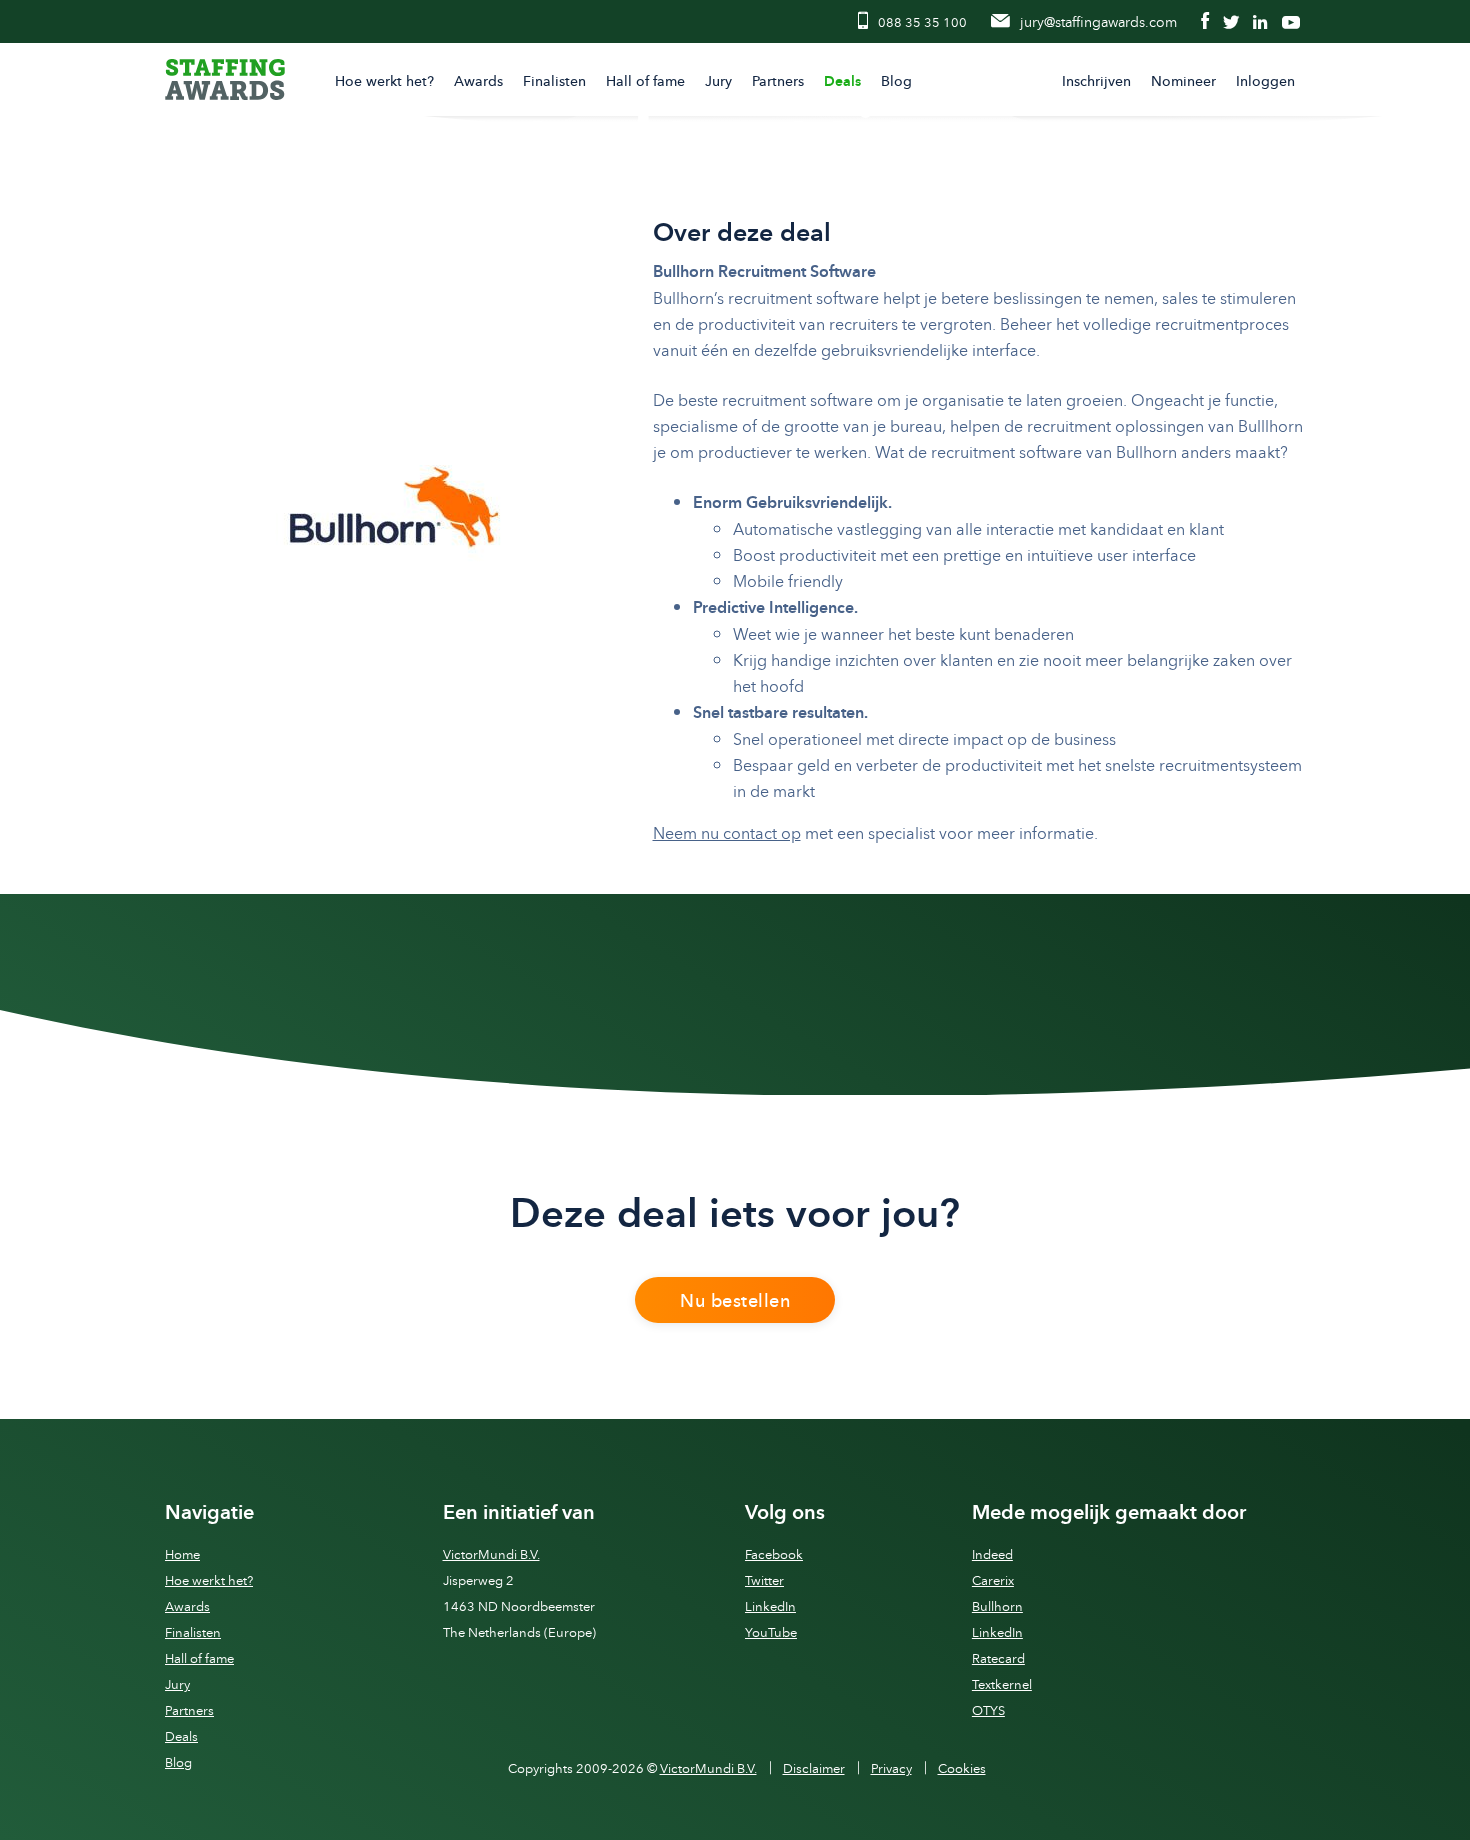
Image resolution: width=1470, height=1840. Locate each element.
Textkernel (1002, 1684)
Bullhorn (997, 1606)
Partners (778, 80)
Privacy (891, 1768)
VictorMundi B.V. (491, 1554)
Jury (718, 80)
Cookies (962, 1768)
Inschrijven (1096, 80)
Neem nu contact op (727, 833)
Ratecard (998, 1658)
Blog (896, 80)
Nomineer (1183, 80)
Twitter (764, 1580)
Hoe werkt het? (384, 80)
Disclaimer (814, 1768)
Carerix (993, 1580)
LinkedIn (770, 1606)
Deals (842, 81)
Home (182, 1554)
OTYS (988, 1710)
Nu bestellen (735, 1300)
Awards (478, 80)
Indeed (992, 1554)
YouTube (771, 1632)
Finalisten (554, 80)
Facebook (774, 1554)
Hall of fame (645, 80)
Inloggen (1265, 80)
